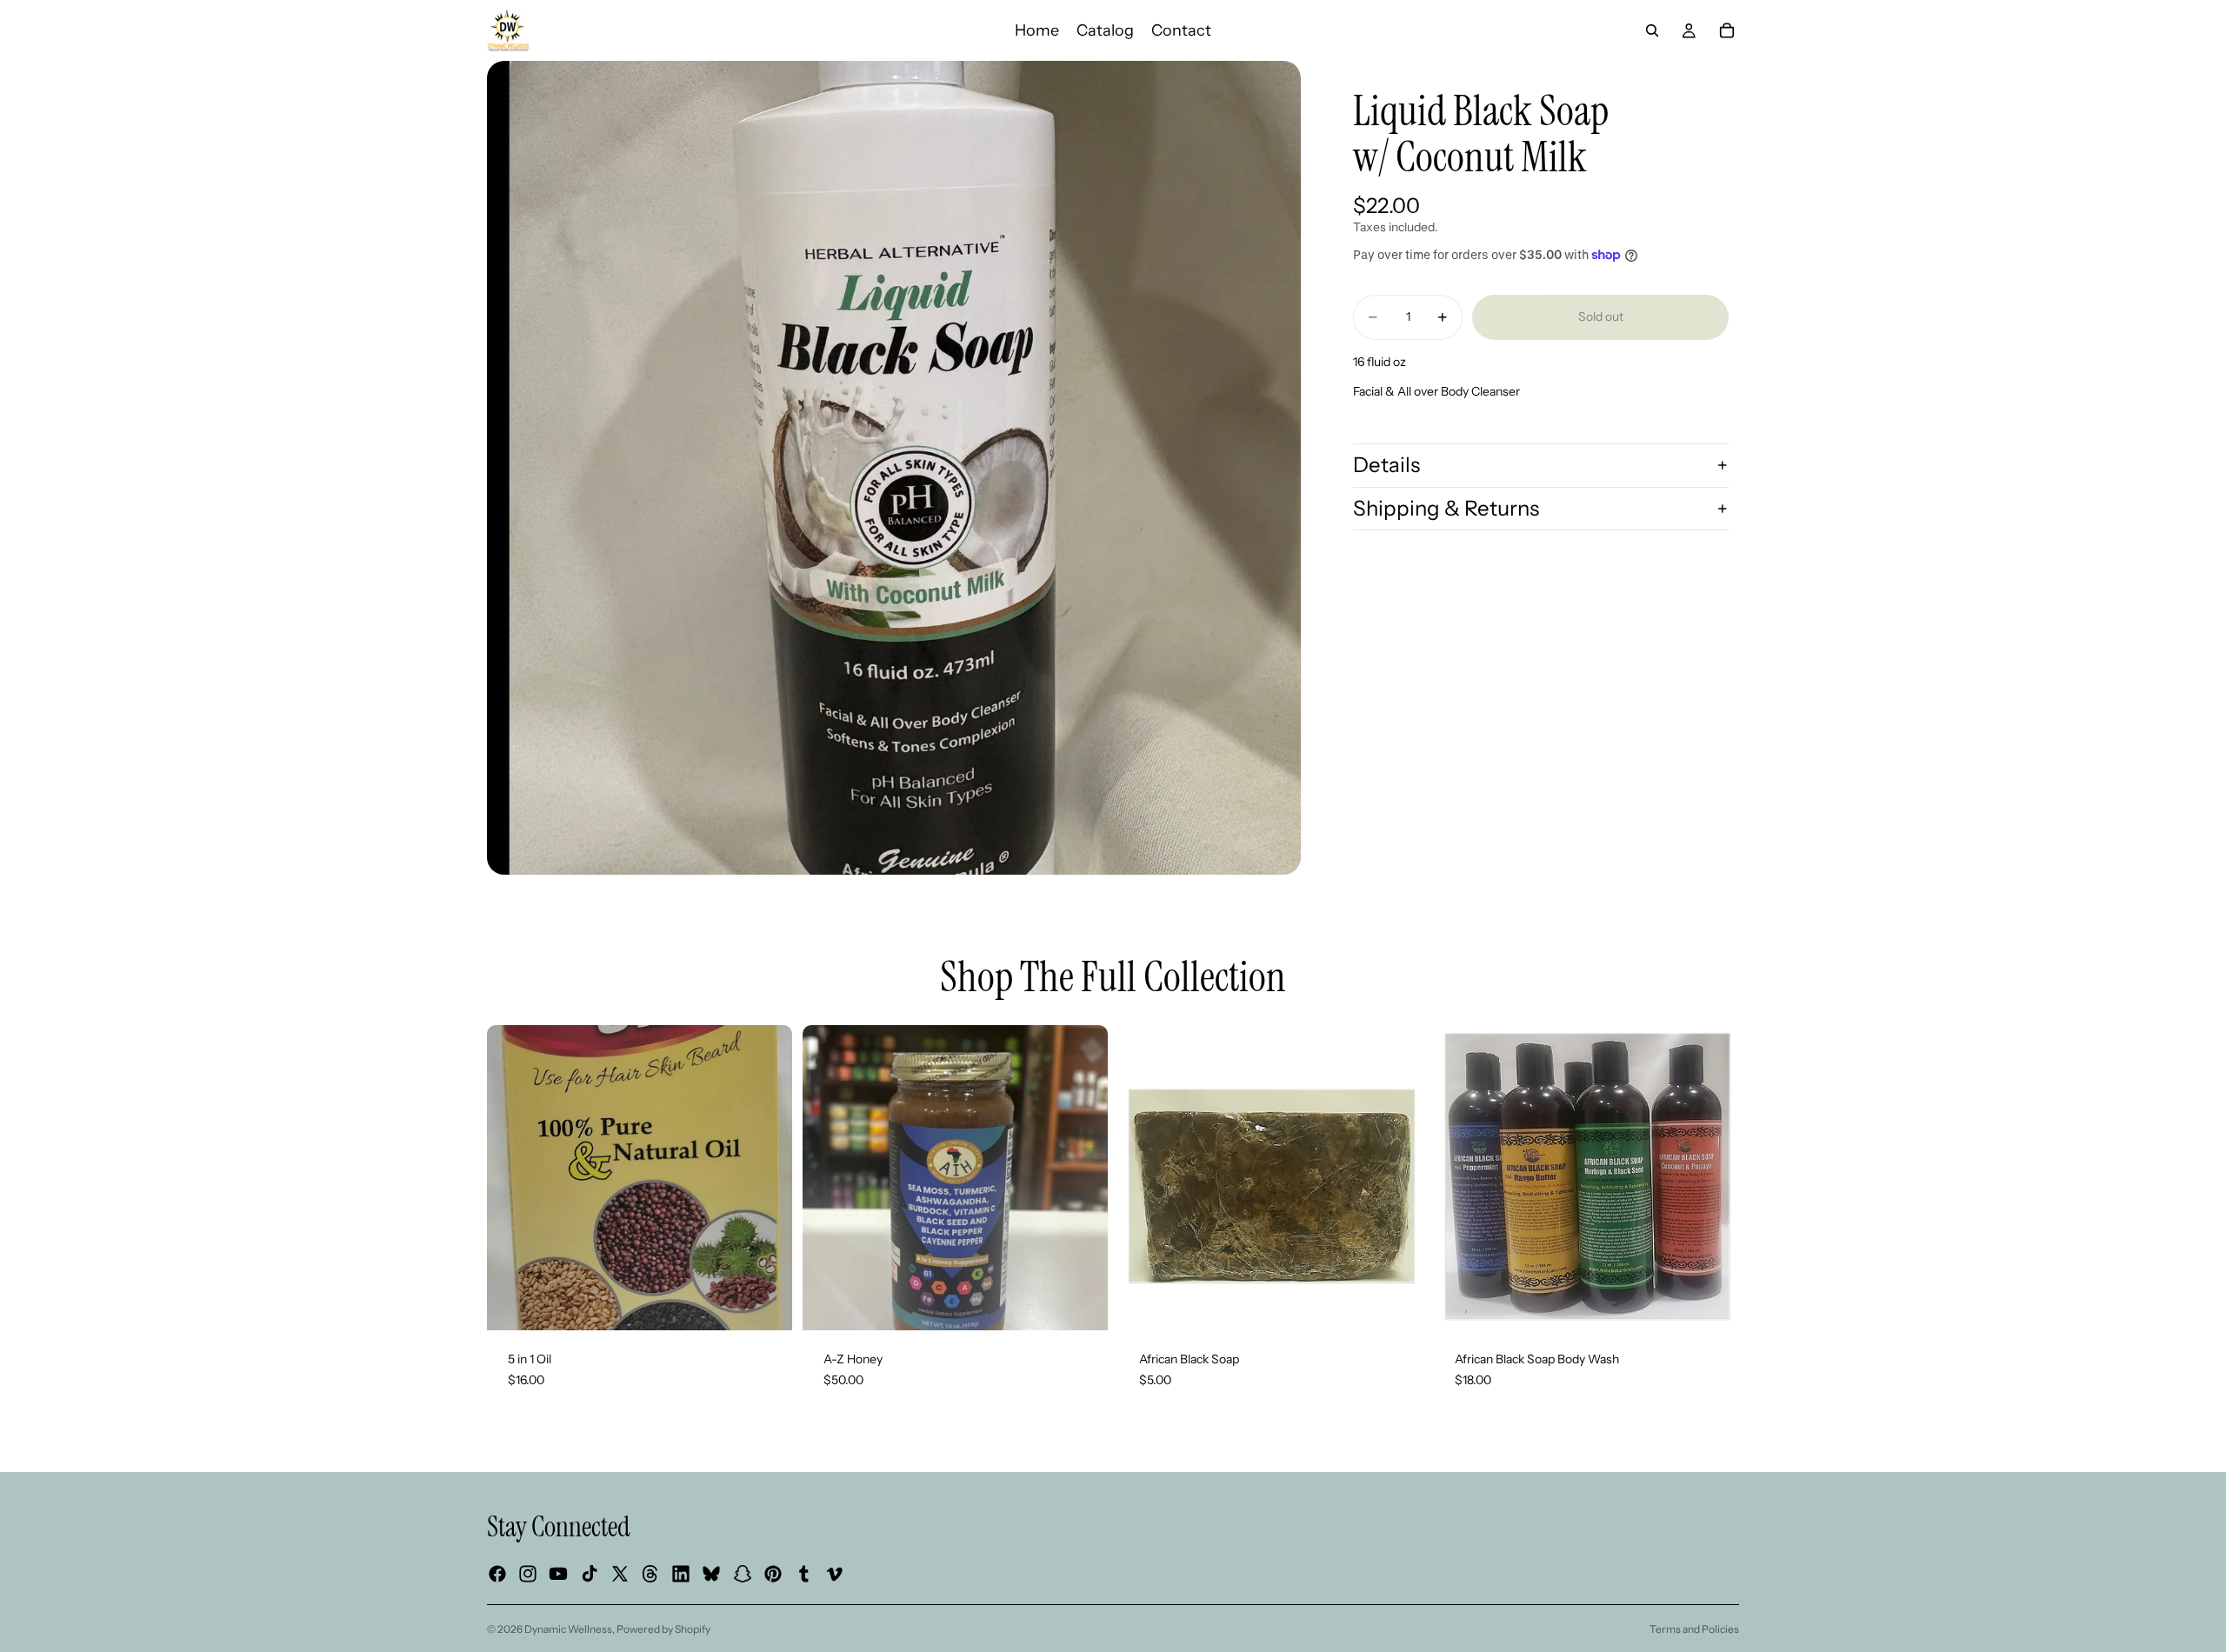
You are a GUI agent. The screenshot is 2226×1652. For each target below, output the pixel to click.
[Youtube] (558, 1575)
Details (1386, 465)
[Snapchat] (743, 1575)
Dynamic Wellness (568, 1629)
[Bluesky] (711, 1575)
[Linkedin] (681, 1575)
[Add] (765, 1303)
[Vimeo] (834, 1575)
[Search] (1652, 30)
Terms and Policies (1694, 1629)
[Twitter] (620, 1575)
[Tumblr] (803, 1575)
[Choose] (1712, 1303)
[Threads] (650, 1575)
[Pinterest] (773, 1575)
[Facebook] (497, 1575)
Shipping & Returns (1446, 508)
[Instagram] (528, 1575)
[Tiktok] (590, 1575)
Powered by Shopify (663, 1629)
